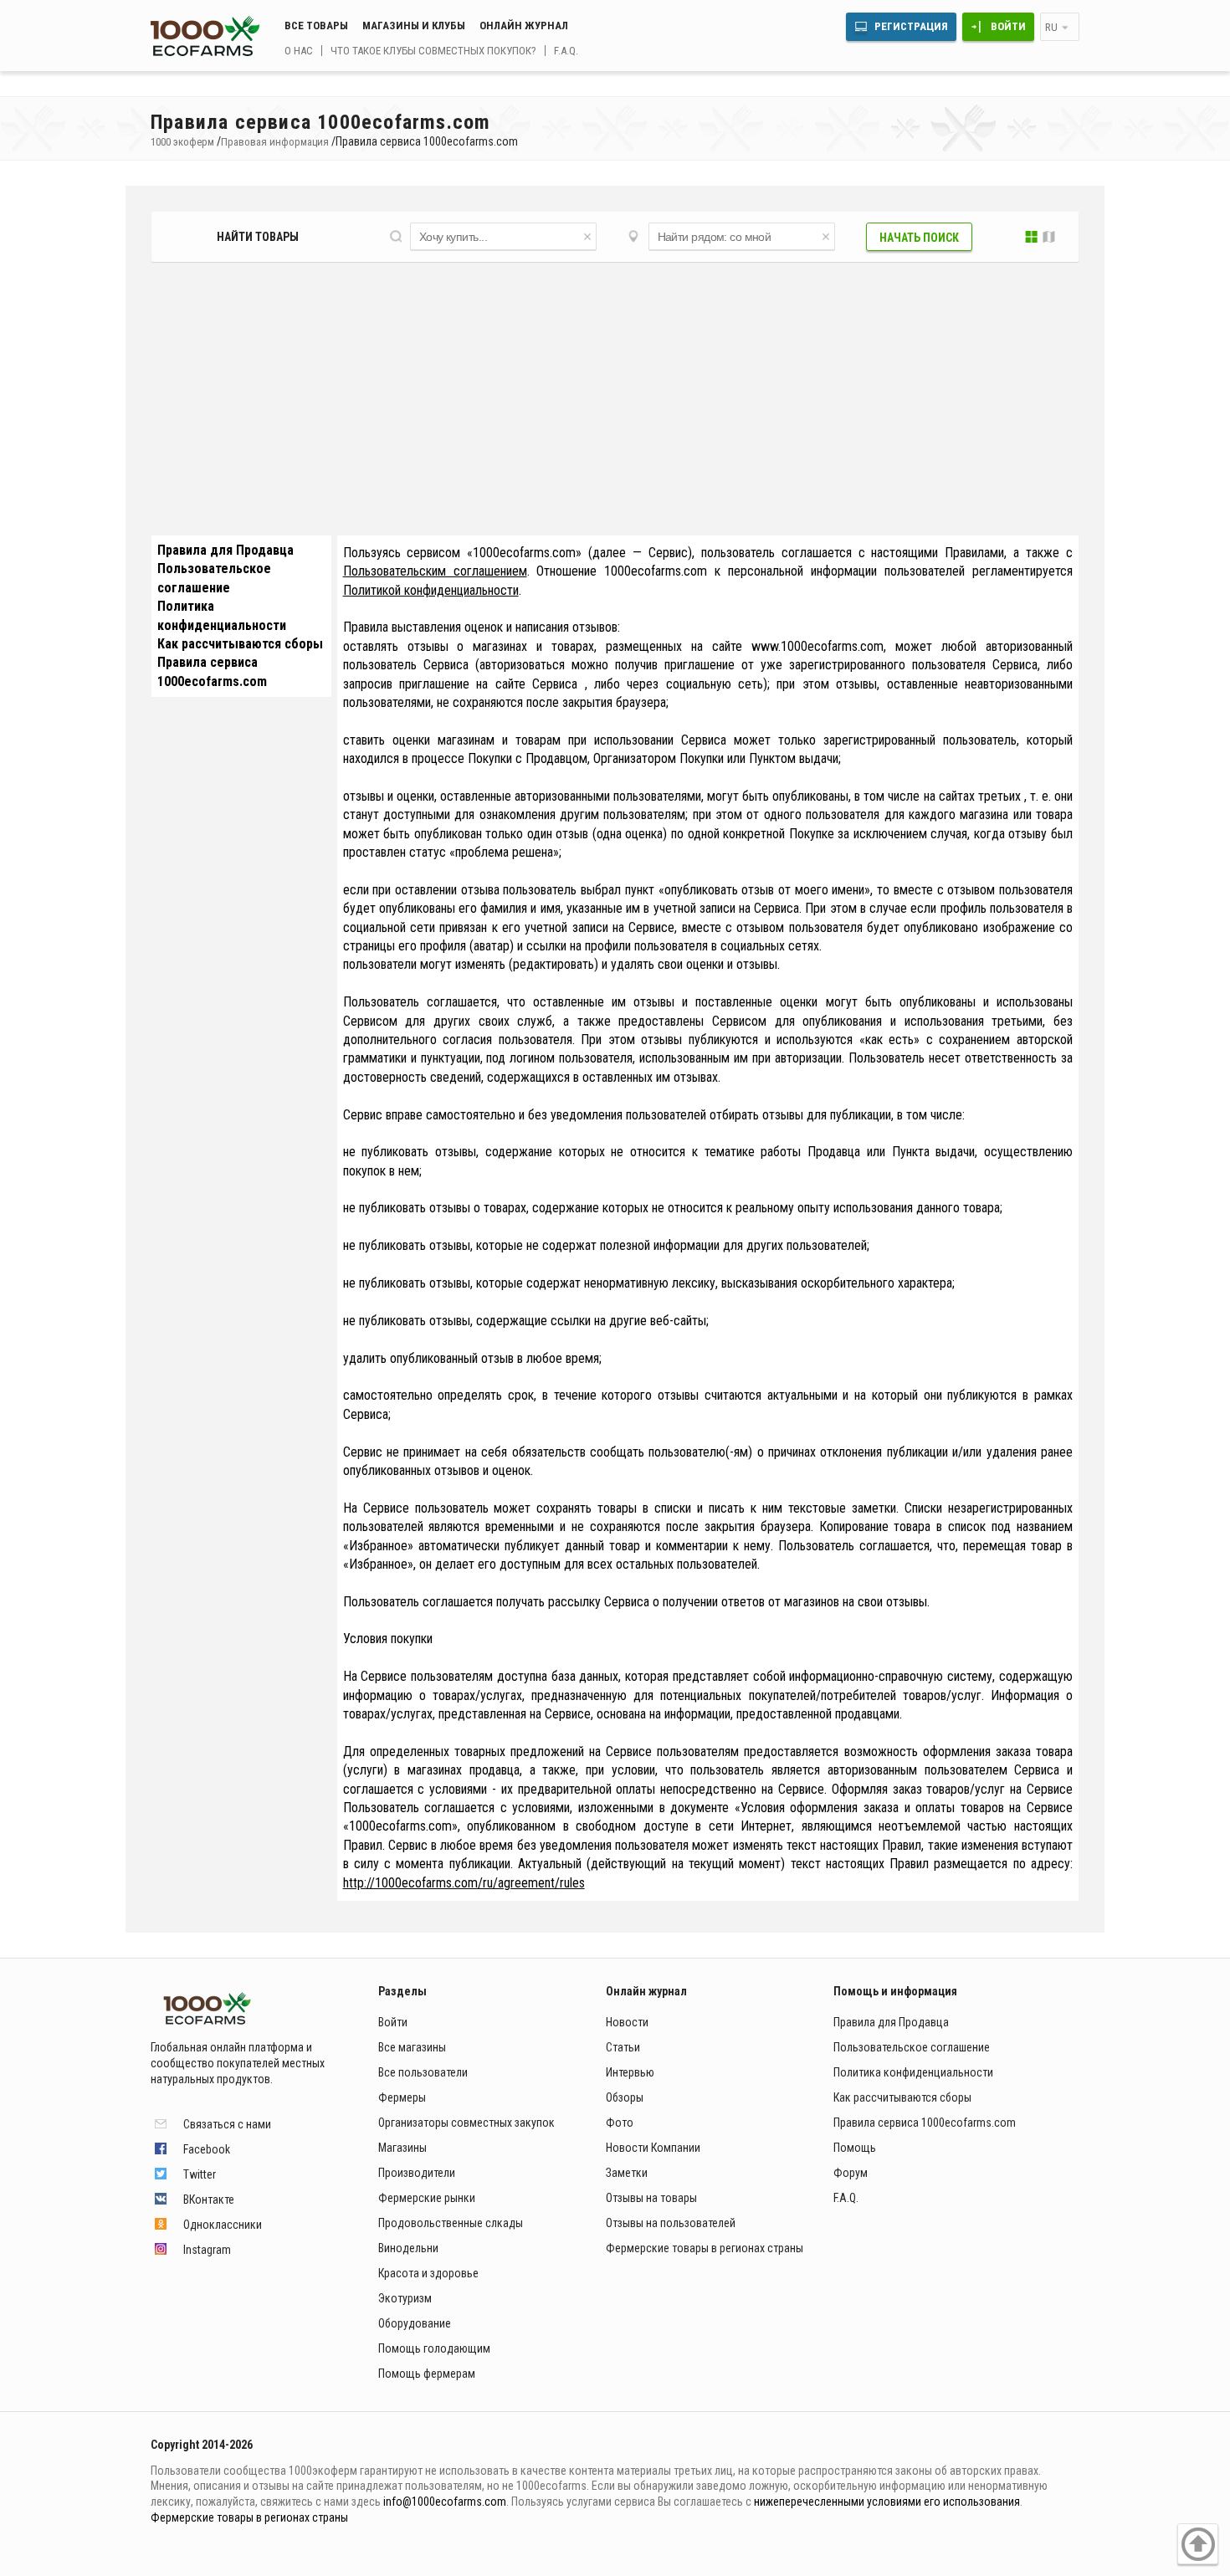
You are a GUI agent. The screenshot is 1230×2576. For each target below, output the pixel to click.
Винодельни (408, 2248)
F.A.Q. (566, 51)
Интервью (630, 2072)
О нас (299, 51)
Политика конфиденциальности (913, 2072)
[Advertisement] (615, 404)
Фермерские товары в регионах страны (705, 2248)
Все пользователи (423, 2072)
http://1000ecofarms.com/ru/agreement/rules (464, 1883)
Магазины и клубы (414, 26)
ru (1051, 27)
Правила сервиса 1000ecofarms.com (925, 2123)
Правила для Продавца (225, 550)
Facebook (207, 2149)
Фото (620, 2123)
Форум (851, 2173)
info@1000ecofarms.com (445, 2502)
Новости (627, 2022)
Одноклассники (223, 2225)
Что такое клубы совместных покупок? (433, 51)
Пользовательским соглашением (435, 571)
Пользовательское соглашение (912, 2047)
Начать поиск (919, 238)
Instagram (207, 2250)
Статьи (623, 2047)
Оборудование (415, 2323)
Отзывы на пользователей (671, 2223)
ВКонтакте (209, 2200)
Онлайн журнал (524, 26)
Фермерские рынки (427, 2198)
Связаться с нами (227, 2124)
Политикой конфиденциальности (431, 590)
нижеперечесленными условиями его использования (887, 2502)
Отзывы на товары (651, 2198)
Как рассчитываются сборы (240, 644)
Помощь (855, 2148)
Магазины (402, 2148)
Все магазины (412, 2047)
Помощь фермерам (427, 2374)
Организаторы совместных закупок (466, 2123)
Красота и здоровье (428, 2273)
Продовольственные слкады (451, 2223)
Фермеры (402, 2097)
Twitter (200, 2174)
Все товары (316, 26)
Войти (1008, 26)
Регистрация (911, 26)
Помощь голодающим (434, 2348)
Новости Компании (653, 2148)
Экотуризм (405, 2298)
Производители (417, 2173)
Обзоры (625, 2097)
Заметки (627, 2173)
